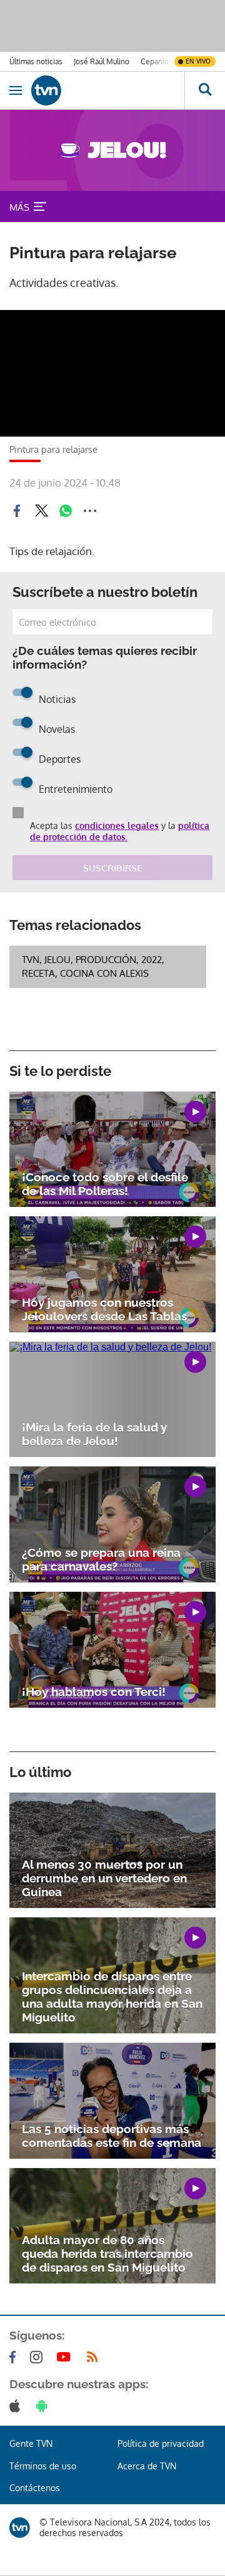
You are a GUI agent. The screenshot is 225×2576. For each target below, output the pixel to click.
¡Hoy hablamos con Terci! (94, 1692)
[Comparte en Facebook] (17, 511)
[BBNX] (20, 2528)
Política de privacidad (161, 2443)
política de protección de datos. (120, 831)
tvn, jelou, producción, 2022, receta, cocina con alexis (93, 966)
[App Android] (44, 2406)
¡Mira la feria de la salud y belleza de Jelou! (94, 1434)
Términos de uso (43, 2466)
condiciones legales (117, 826)
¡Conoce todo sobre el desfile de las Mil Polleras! (105, 1184)
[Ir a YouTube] (66, 2357)
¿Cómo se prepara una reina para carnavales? (101, 1559)
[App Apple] (17, 2406)
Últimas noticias (36, 61)
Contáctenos (35, 2488)
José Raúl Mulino (102, 61)
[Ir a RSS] (95, 2357)
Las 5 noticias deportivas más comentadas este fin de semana (112, 2136)
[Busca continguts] (205, 90)
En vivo (198, 61)
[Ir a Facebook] (15, 2357)
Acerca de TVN (147, 2466)
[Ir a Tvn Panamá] (108, 90)
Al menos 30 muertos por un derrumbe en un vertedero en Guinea (104, 1878)
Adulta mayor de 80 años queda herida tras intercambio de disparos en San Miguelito (107, 2254)
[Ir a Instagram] (39, 2357)
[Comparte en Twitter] (41, 511)
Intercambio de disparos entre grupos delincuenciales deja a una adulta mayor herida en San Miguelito (112, 1997)
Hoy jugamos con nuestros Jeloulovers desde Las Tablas (104, 1309)
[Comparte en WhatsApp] (66, 511)
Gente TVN (31, 2443)
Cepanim (156, 61)
